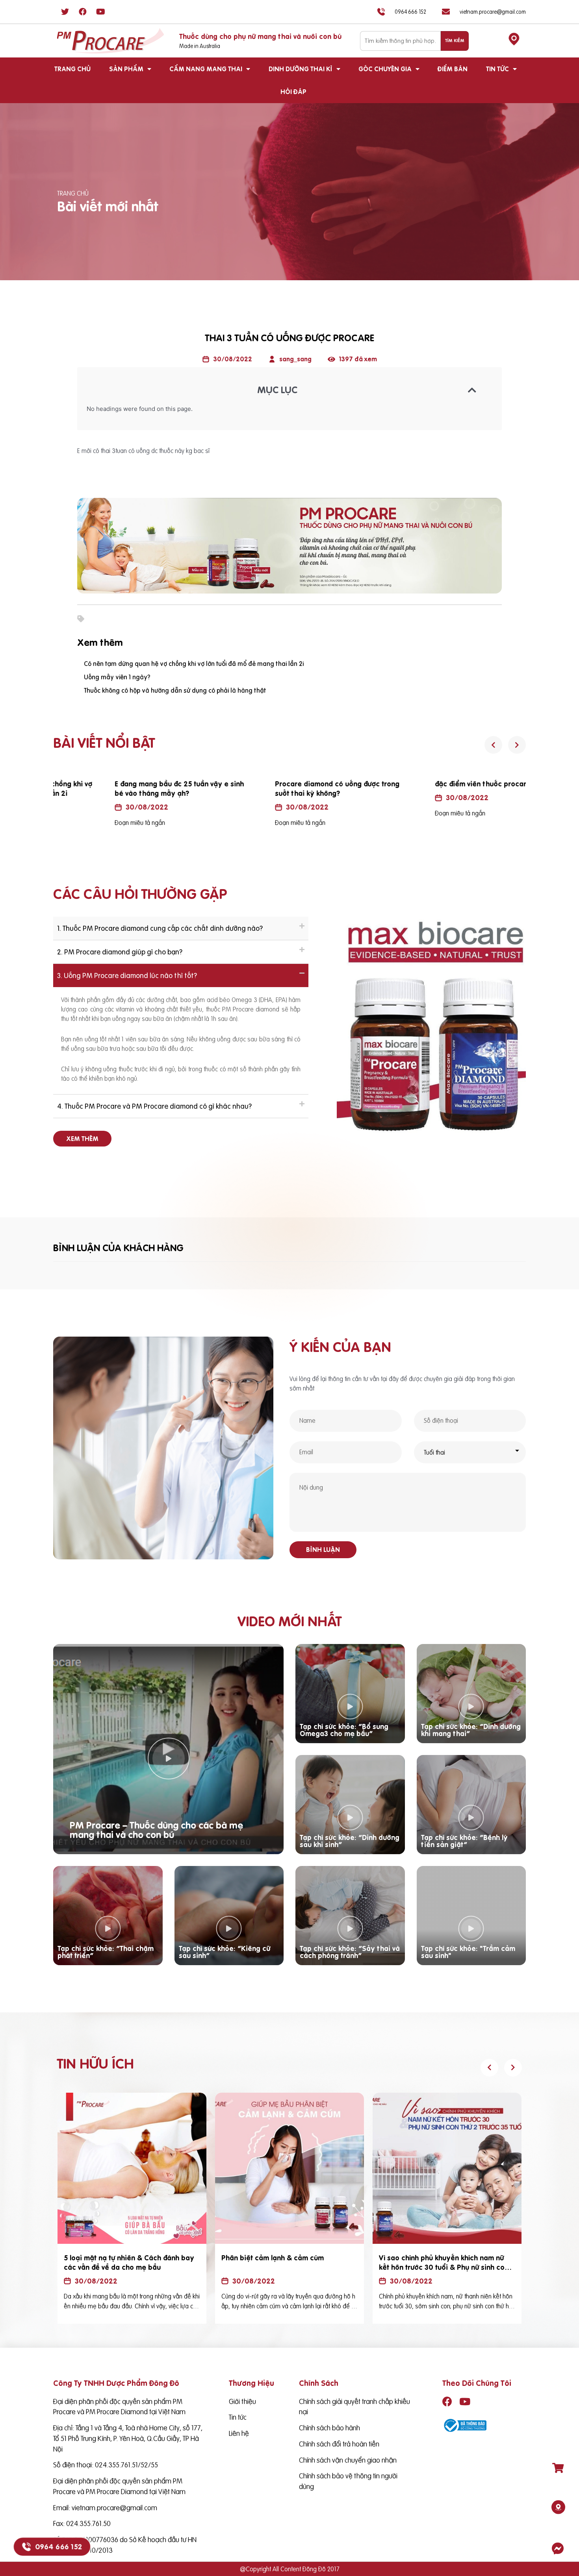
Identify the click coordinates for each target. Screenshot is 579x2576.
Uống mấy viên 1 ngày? (117, 677)
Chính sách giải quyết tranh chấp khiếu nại (354, 2407)
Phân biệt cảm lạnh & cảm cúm (273, 2258)
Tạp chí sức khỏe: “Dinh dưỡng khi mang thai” (471, 1730)
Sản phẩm (126, 69)
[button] (82, 1139)
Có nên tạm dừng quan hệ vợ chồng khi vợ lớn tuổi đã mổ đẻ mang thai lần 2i (194, 664)
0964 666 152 (58, 2547)
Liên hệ (239, 2433)
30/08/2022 (92, 807)
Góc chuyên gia (385, 69)
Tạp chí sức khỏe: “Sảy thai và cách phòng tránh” (350, 1952)
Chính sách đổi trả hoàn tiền (339, 2444)
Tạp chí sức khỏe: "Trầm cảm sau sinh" (468, 1952)
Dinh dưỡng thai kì (301, 69)
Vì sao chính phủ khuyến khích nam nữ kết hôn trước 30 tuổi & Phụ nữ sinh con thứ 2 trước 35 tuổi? (444, 2267)
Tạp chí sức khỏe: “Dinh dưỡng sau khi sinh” (350, 1841)
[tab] (181, 928)
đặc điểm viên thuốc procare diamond (444, 784)
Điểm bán (453, 69)
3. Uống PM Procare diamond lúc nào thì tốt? (127, 975)
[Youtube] (100, 12)
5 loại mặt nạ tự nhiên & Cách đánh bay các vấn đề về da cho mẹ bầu (129, 2263)
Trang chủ (72, 69)
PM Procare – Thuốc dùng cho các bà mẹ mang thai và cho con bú (156, 1830)
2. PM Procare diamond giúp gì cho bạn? (120, 952)
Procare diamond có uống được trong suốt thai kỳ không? (282, 789)
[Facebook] (83, 12)
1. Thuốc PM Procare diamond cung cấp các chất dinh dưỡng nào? (160, 928)
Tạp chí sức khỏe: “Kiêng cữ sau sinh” (225, 1952)
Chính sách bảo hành (329, 2428)
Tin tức (497, 69)
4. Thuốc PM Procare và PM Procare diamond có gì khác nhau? (154, 1106)
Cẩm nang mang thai (206, 69)
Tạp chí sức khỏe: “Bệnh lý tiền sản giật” (464, 1841)
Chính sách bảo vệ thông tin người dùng (348, 2481)
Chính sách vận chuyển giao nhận (348, 2460)
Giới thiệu (242, 2401)
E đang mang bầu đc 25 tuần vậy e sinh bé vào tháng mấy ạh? (124, 789)
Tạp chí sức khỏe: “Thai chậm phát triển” (106, 1952)
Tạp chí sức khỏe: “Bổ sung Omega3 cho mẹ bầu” (344, 1730)
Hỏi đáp (293, 92)
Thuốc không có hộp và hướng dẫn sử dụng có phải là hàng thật (175, 690)
